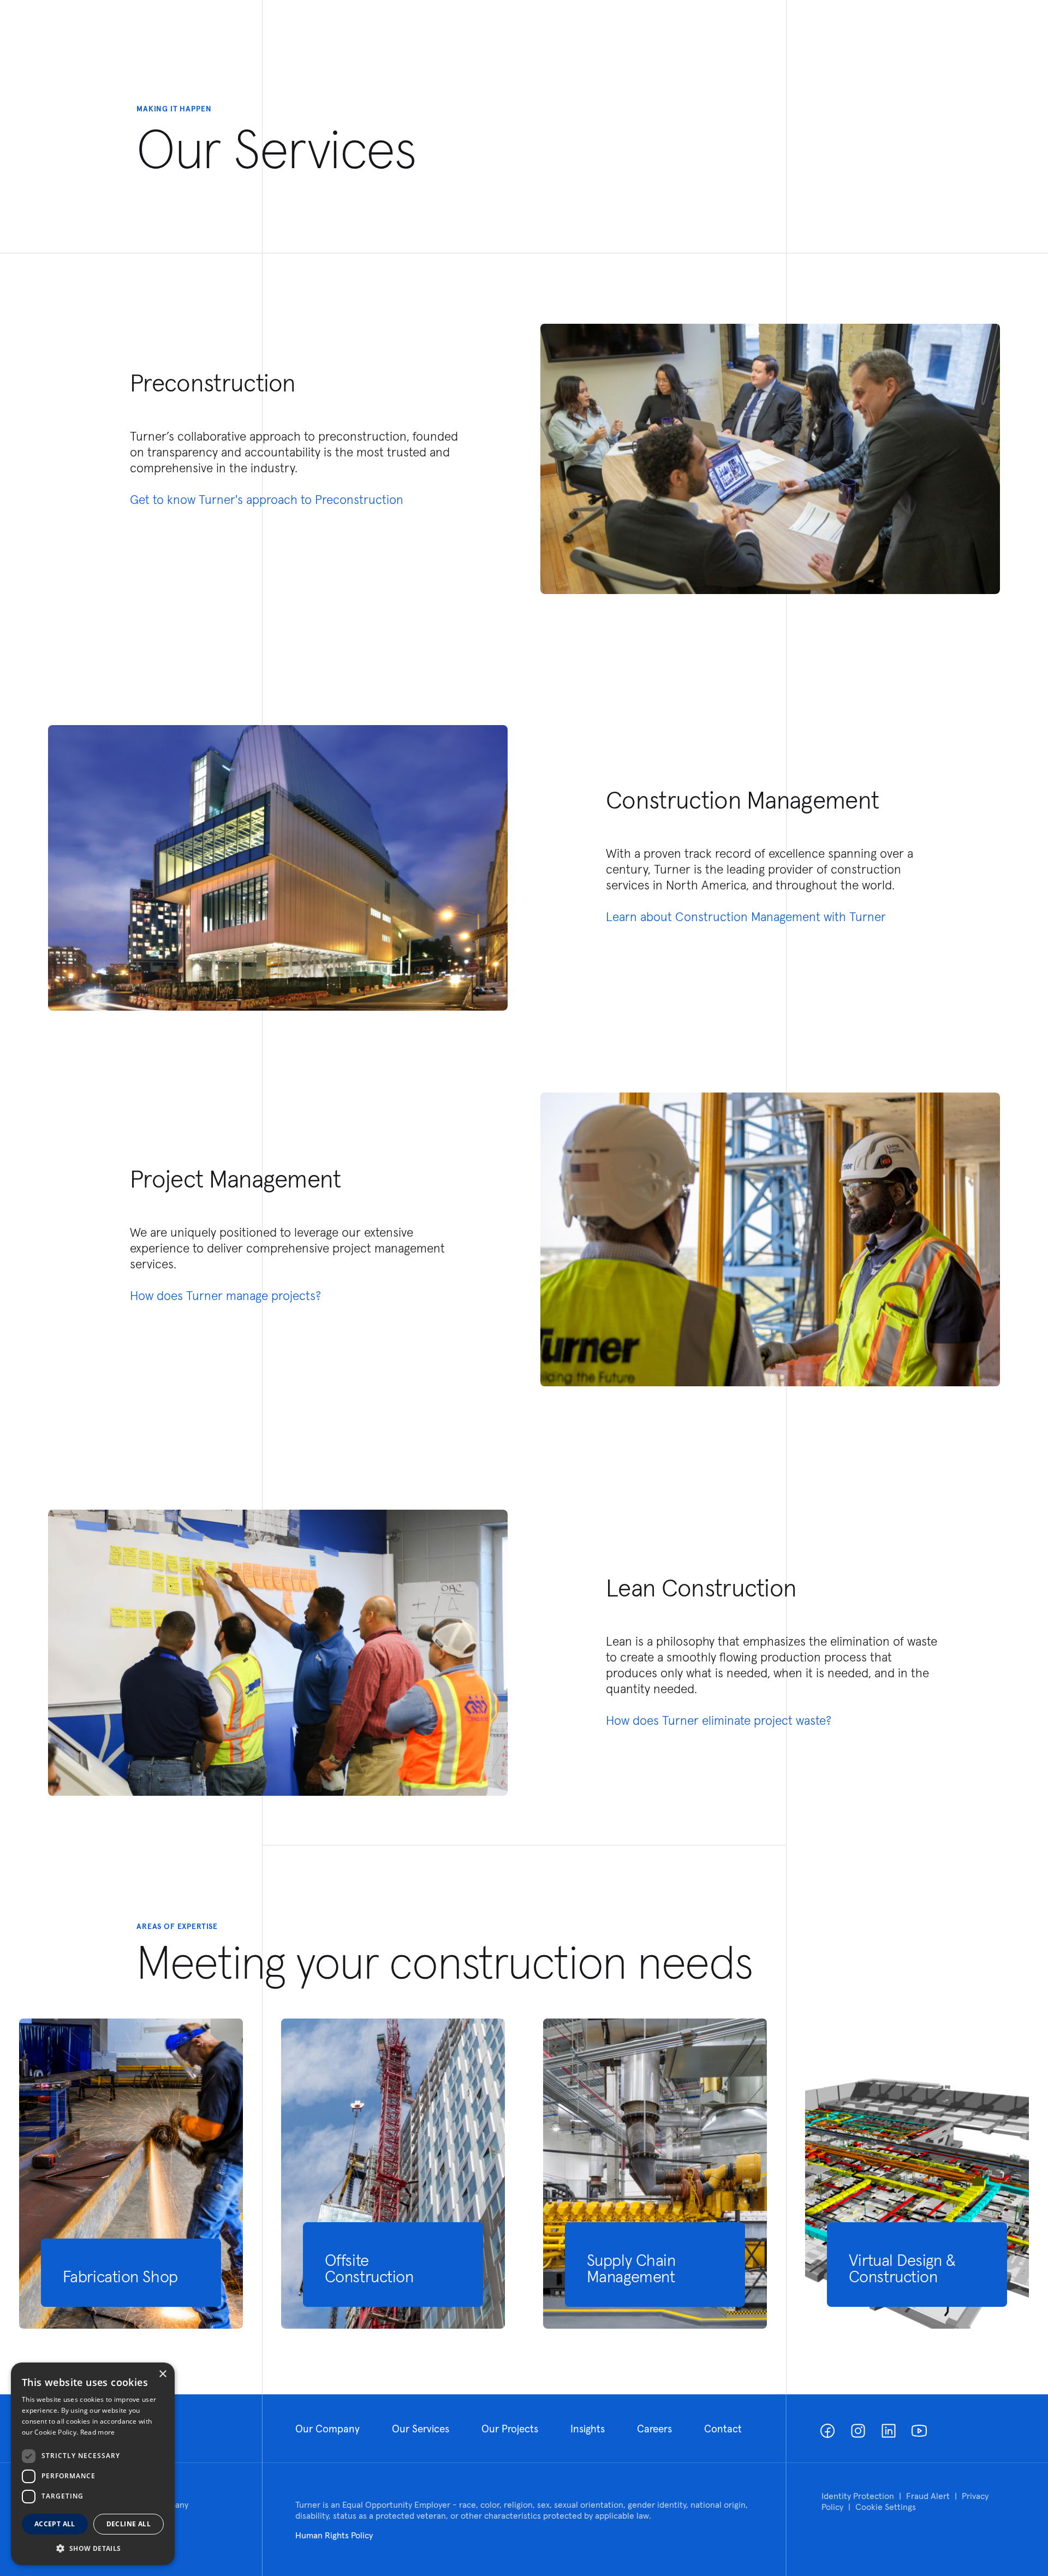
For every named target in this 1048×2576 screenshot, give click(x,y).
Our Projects (510, 2429)
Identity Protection (858, 2496)
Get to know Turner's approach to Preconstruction (267, 499)
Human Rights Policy (334, 2535)
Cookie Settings (886, 2507)
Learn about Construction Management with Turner (746, 916)
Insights (588, 2429)
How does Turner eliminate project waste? (719, 1720)
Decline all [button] (129, 2524)
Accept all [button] (55, 2524)
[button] (93, 2548)
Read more (98, 2432)
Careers (654, 2429)
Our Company (327, 2429)
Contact (723, 2429)
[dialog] (93, 2464)
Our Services (421, 2429)
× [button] (162, 2374)
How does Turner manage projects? (225, 1295)
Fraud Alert (928, 2496)
